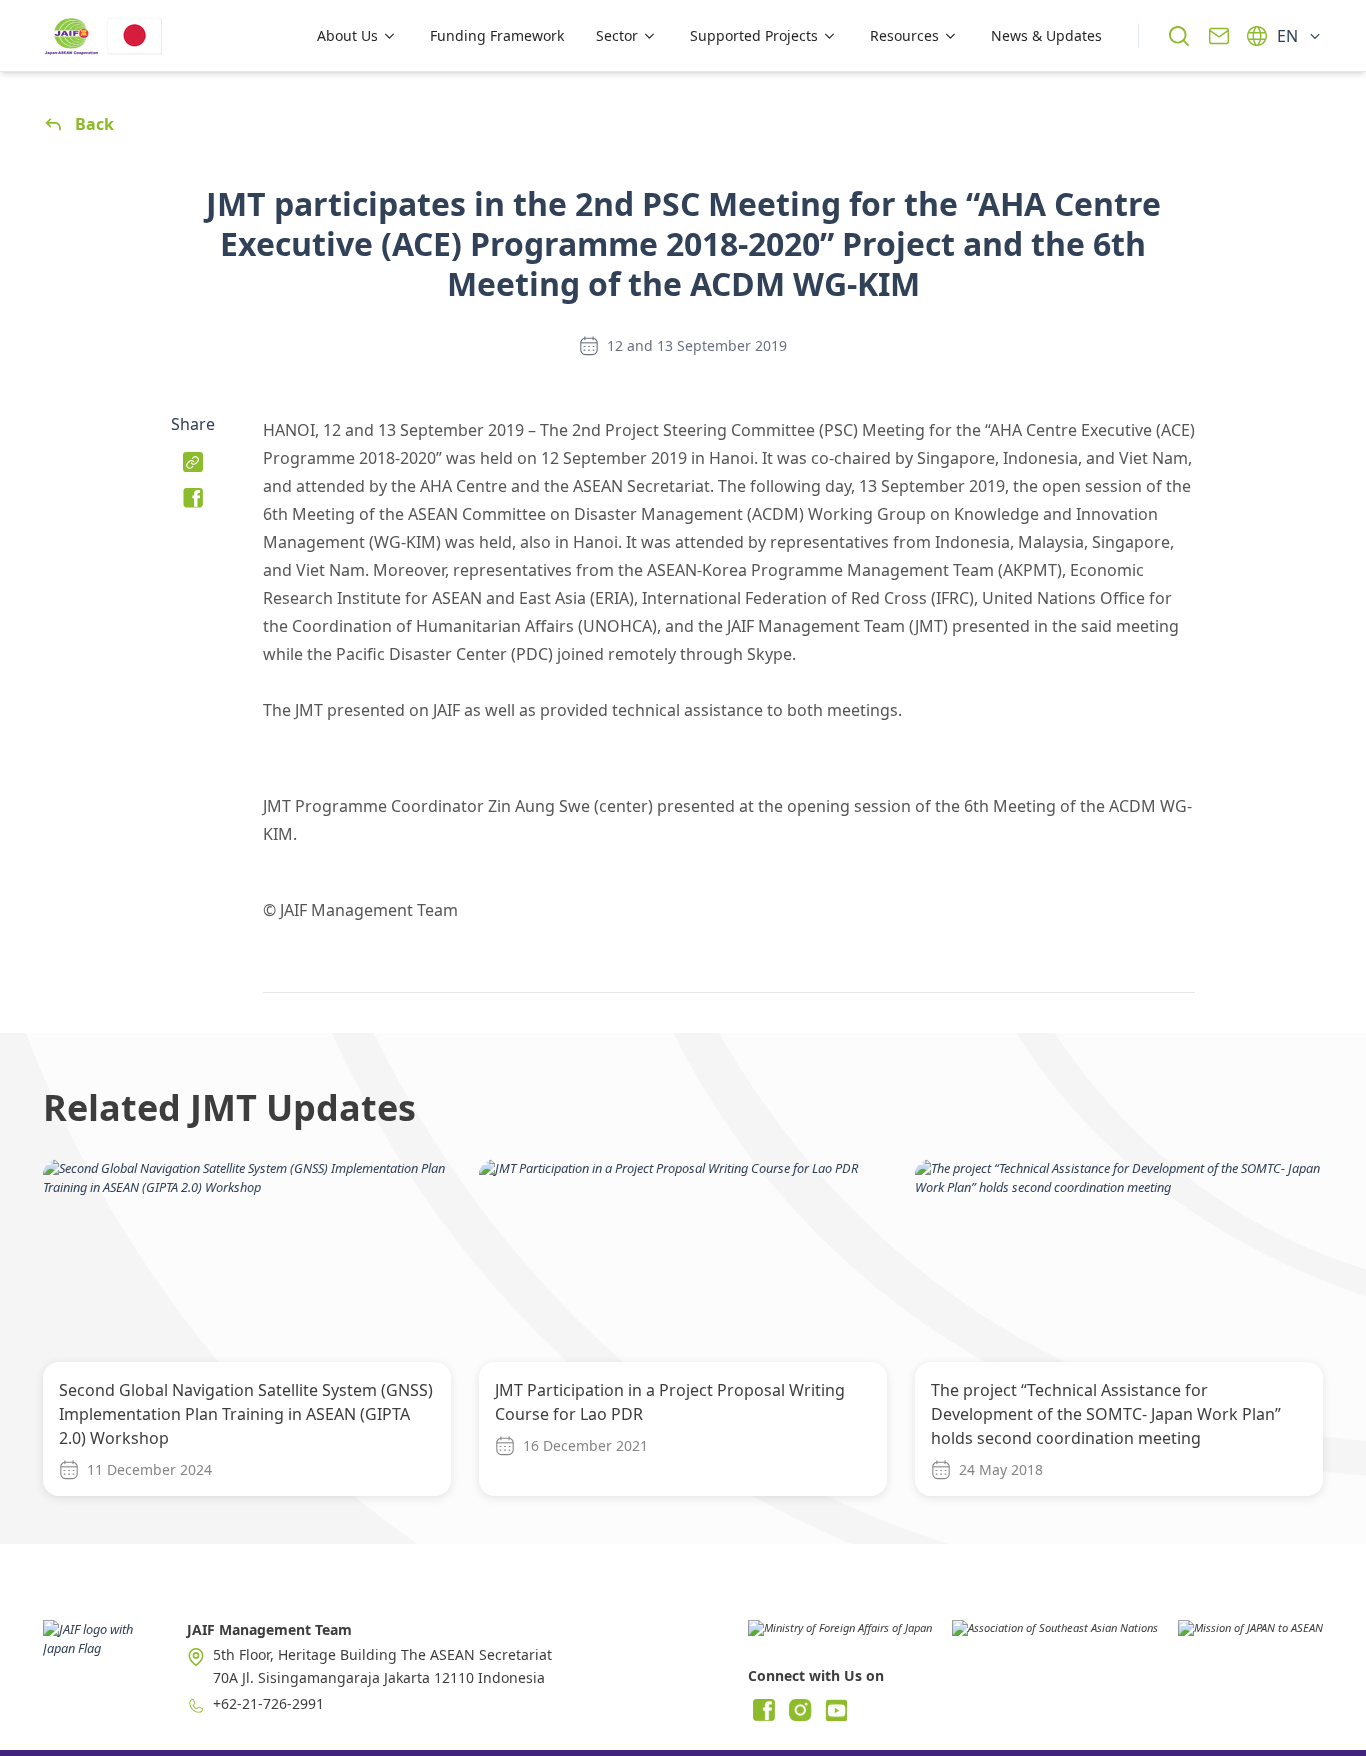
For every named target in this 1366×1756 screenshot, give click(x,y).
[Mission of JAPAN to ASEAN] (1250, 1635)
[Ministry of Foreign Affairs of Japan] (840, 1635)
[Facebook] (764, 1710)
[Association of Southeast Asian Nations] (1055, 1635)
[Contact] (1219, 36)
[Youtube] (836, 1710)
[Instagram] (800, 1710)
